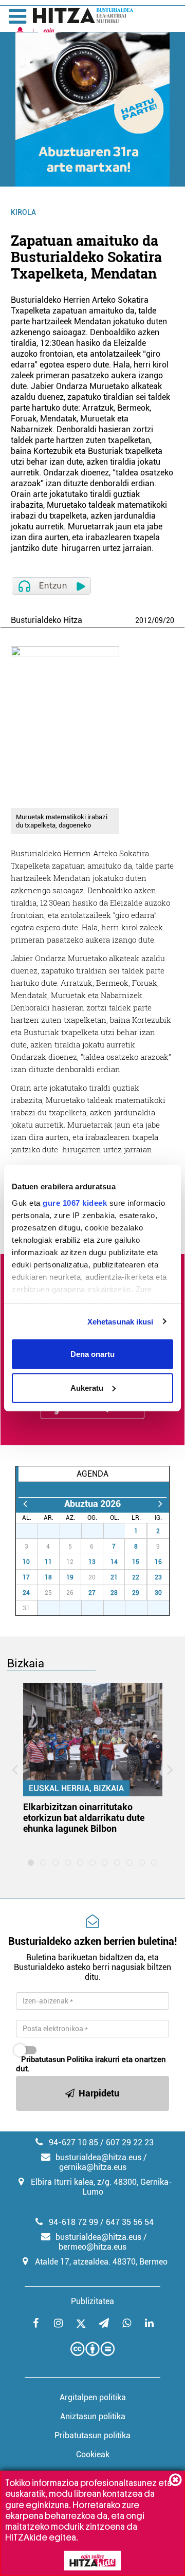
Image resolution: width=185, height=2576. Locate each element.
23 (158, 1577)
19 (70, 1577)
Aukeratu (87, 1387)
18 (48, 1577)
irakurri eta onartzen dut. (91, 2064)
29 (76, 1531)
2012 (143, 620)
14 (114, 1562)
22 (136, 1577)
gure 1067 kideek (75, 1202)
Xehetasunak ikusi (121, 1321)
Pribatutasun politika (92, 2435)
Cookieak (93, 2454)
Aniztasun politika (93, 2416)
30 (98, 1531)
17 (26, 1577)
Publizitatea (92, 2301)
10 (26, 1562)
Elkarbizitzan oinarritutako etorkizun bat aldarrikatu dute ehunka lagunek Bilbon (84, 1818)
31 (120, 1531)
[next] (160, 1504)
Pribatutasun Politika (57, 2059)
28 (54, 1531)
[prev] (25, 1504)
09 (159, 620)
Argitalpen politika (93, 2397)
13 (92, 1562)
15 (136, 1562)
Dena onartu (92, 1354)
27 (32, 1531)
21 (114, 1577)
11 (48, 1562)
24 (26, 1593)
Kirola (23, 212)
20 (170, 620)
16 (158, 1562)
